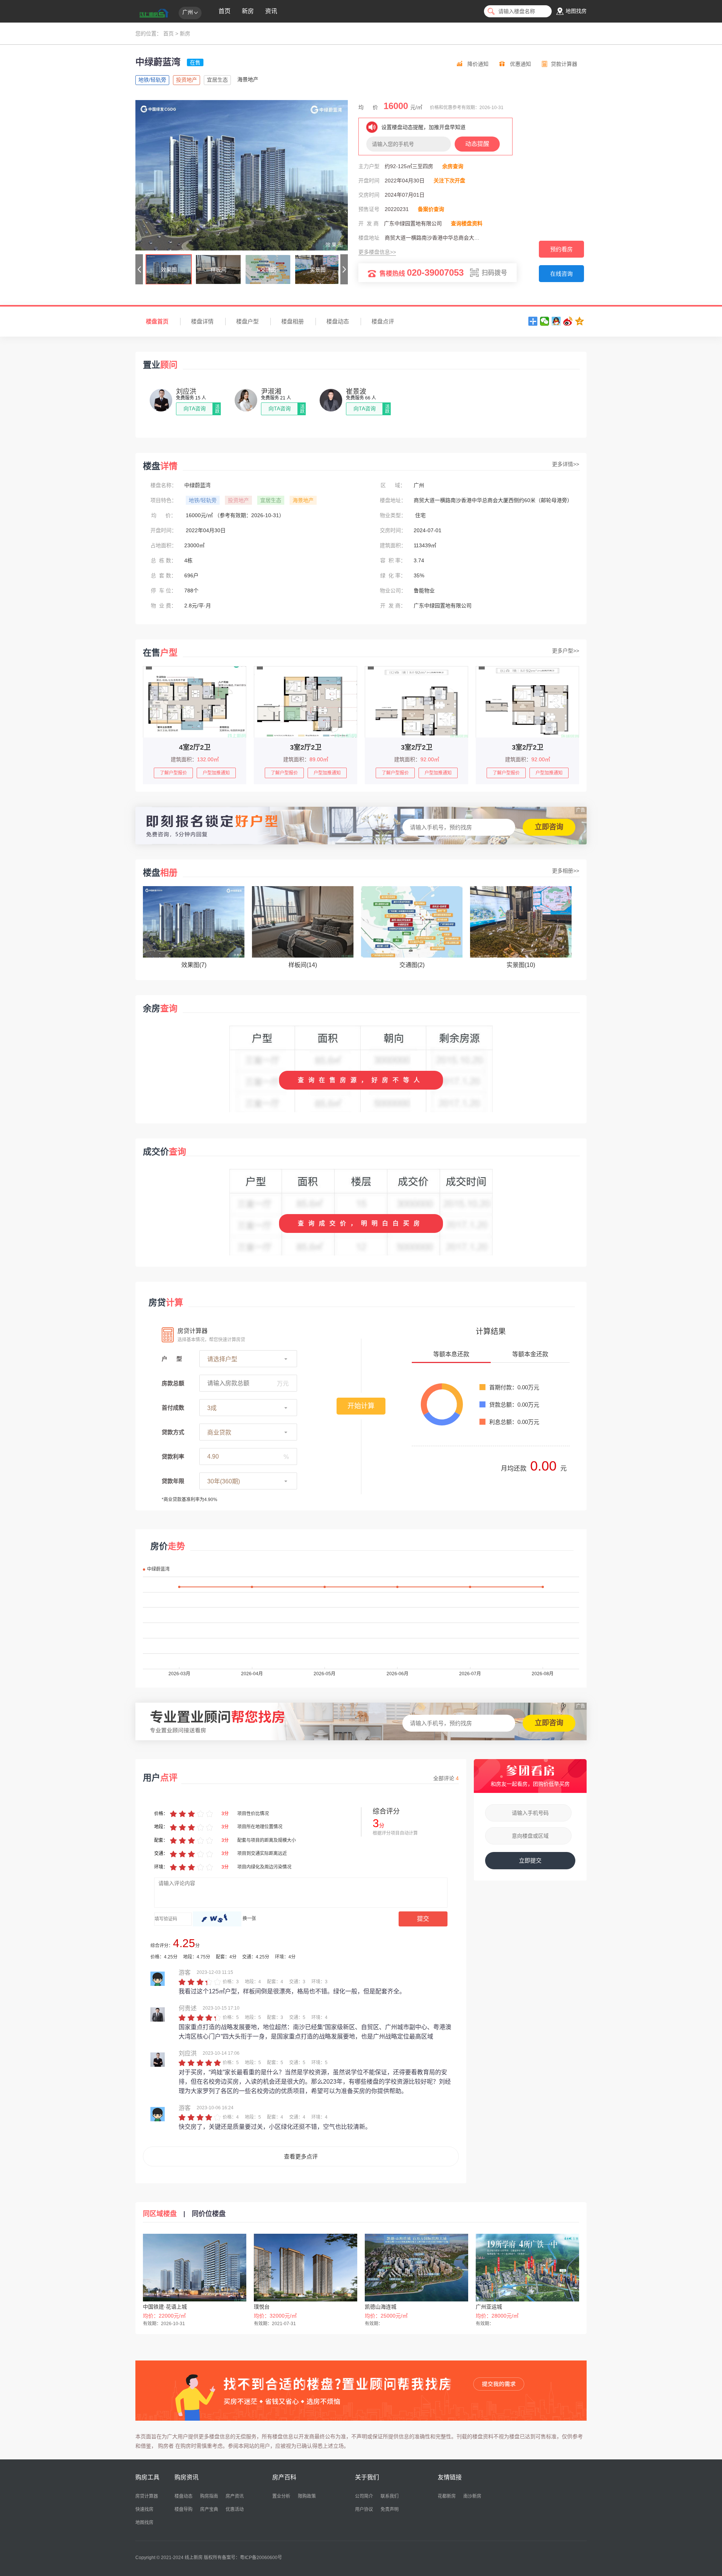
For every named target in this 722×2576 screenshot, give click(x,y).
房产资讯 (235, 2496)
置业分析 (281, 2496)
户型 (172, 1359)
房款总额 (173, 1383)
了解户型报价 (173, 773)
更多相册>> (566, 871)
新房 (248, 11)
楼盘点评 (383, 321)
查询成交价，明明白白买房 (361, 1223)
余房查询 (453, 166)
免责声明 (390, 2509)
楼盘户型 (247, 321)
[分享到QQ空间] (580, 321)
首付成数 (173, 1408)
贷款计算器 (564, 64)
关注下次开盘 (449, 181)
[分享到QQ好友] (556, 321)
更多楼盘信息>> (377, 252)
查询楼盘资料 (467, 223)
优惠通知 (520, 64)
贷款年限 (173, 1481)
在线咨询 (561, 274)
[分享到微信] (545, 321)
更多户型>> (566, 651)
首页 (224, 11)
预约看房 (561, 249)
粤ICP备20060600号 (261, 2558)
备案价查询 (431, 209)
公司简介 (364, 2496)
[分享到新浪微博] (568, 321)
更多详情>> (566, 464)
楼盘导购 (184, 2509)
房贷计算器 (147, 2496)
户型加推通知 (216, 773)
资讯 (271, 11)
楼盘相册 (293, 321)
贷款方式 (173, 1432)
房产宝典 (209, 2509)
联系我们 (390, 2496)
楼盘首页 (157, 321)
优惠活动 (235, 2509)
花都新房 (447, 2496)
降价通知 (478, 64)
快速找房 (144, 2509)
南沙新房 (472, 2496)
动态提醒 (477, 144)
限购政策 (307, 2496)
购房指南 (209, 2496)
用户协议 (364, 2509)
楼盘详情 (202, 321)
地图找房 (144, 2523)
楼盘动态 (338, 321)
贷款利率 (173, 1456)
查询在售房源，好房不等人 (361, 1080)
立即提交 (530, 1860)
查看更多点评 (301, 2156)
